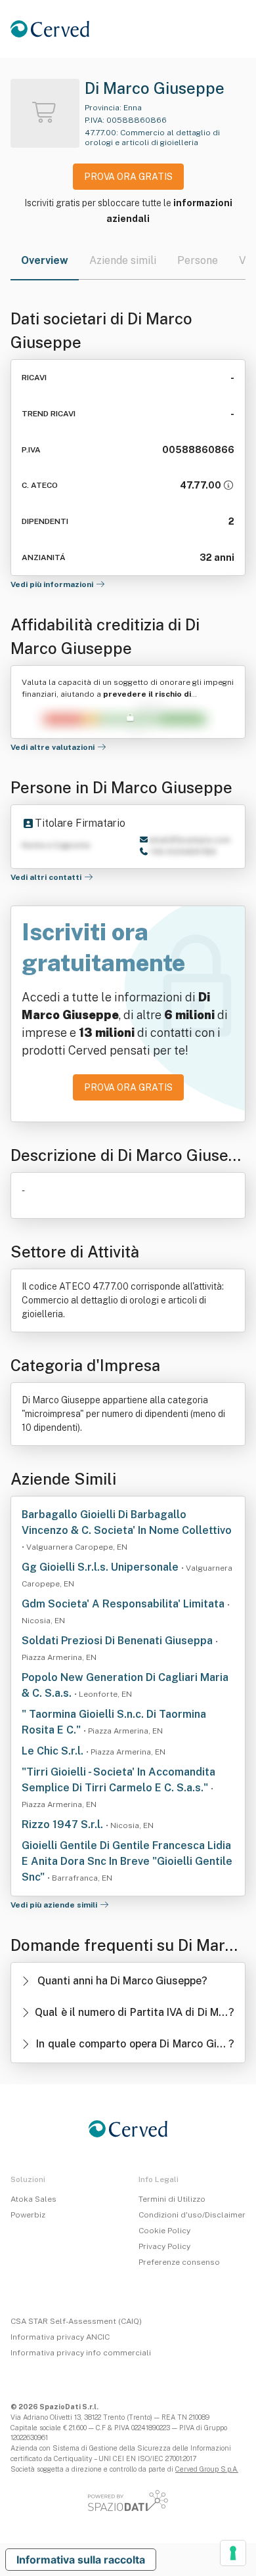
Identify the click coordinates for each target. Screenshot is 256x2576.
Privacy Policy (164, 2246)
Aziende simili (123, 260)
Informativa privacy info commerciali (81, 2353)
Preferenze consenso (179, 2262)
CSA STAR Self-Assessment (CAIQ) (76, 2321)
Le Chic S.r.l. (54, 1751)
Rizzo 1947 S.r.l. (64, 1824)
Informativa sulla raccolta (81, 2560)
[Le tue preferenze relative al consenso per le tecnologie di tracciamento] (233, 2553)
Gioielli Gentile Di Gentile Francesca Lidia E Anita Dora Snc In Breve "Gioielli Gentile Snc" (127, 1861)
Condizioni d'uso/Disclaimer (192, 2215)
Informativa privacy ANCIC (60, 2337)
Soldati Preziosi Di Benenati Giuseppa (118, 1641)
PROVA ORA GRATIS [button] (128, 177)
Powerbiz (28, 2215)
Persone (198, 260)
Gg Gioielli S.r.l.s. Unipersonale (101, 1567)
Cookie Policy (164, 2231)
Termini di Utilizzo (172, 2199)
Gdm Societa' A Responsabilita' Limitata (124, 1604)
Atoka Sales (33, 2199)
